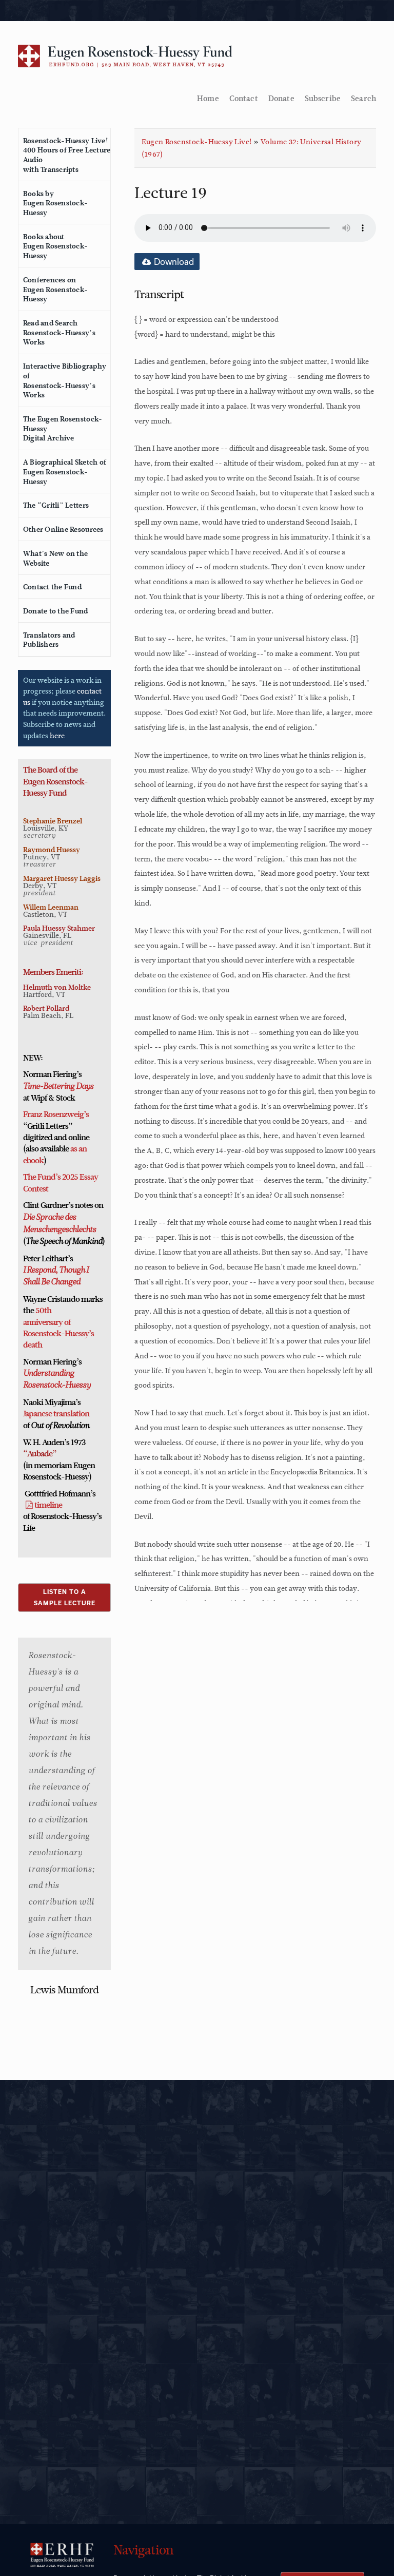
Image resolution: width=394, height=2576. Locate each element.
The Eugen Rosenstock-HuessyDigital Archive (63, 428)
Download (173, 262)
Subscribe (323, 99)
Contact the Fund (52, 587)
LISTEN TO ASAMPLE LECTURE (65, 1597)
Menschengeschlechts (60, 1230)
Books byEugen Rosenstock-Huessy (55, 203)
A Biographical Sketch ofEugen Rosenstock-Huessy (65, 472)
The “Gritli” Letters (56, 505)
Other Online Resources (63, 529)
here (57, 736)
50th (43, 1311)
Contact (244, 99)
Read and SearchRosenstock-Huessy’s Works (59, 332)
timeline (48, 1505)
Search (363, 99)
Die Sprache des (50, 1218)
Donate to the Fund (56, 611)
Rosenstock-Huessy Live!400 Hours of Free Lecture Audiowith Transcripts (67, 155)
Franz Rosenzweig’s (56, 1114)
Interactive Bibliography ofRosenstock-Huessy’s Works (65, 380)
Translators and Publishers (49, 640)
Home (208, 99)
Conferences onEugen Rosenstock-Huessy (55, 289)
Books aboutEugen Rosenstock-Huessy (55, 246)
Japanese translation (56, 1414)
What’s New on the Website (55, 558)
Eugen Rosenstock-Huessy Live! (196, 142)
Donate (281, 99)
